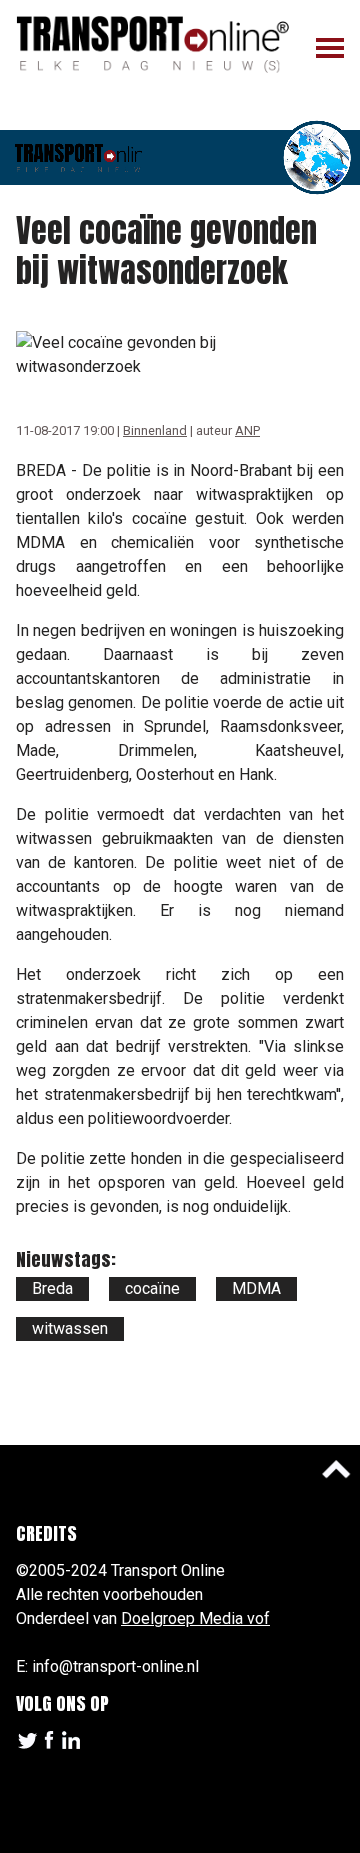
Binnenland (155, 430)
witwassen (70, 1328)
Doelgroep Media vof (195, 1618)
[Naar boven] (336, 1469)
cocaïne (152, 1288)
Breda (52, 1288)
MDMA (256, 1288)
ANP (247, 430)
